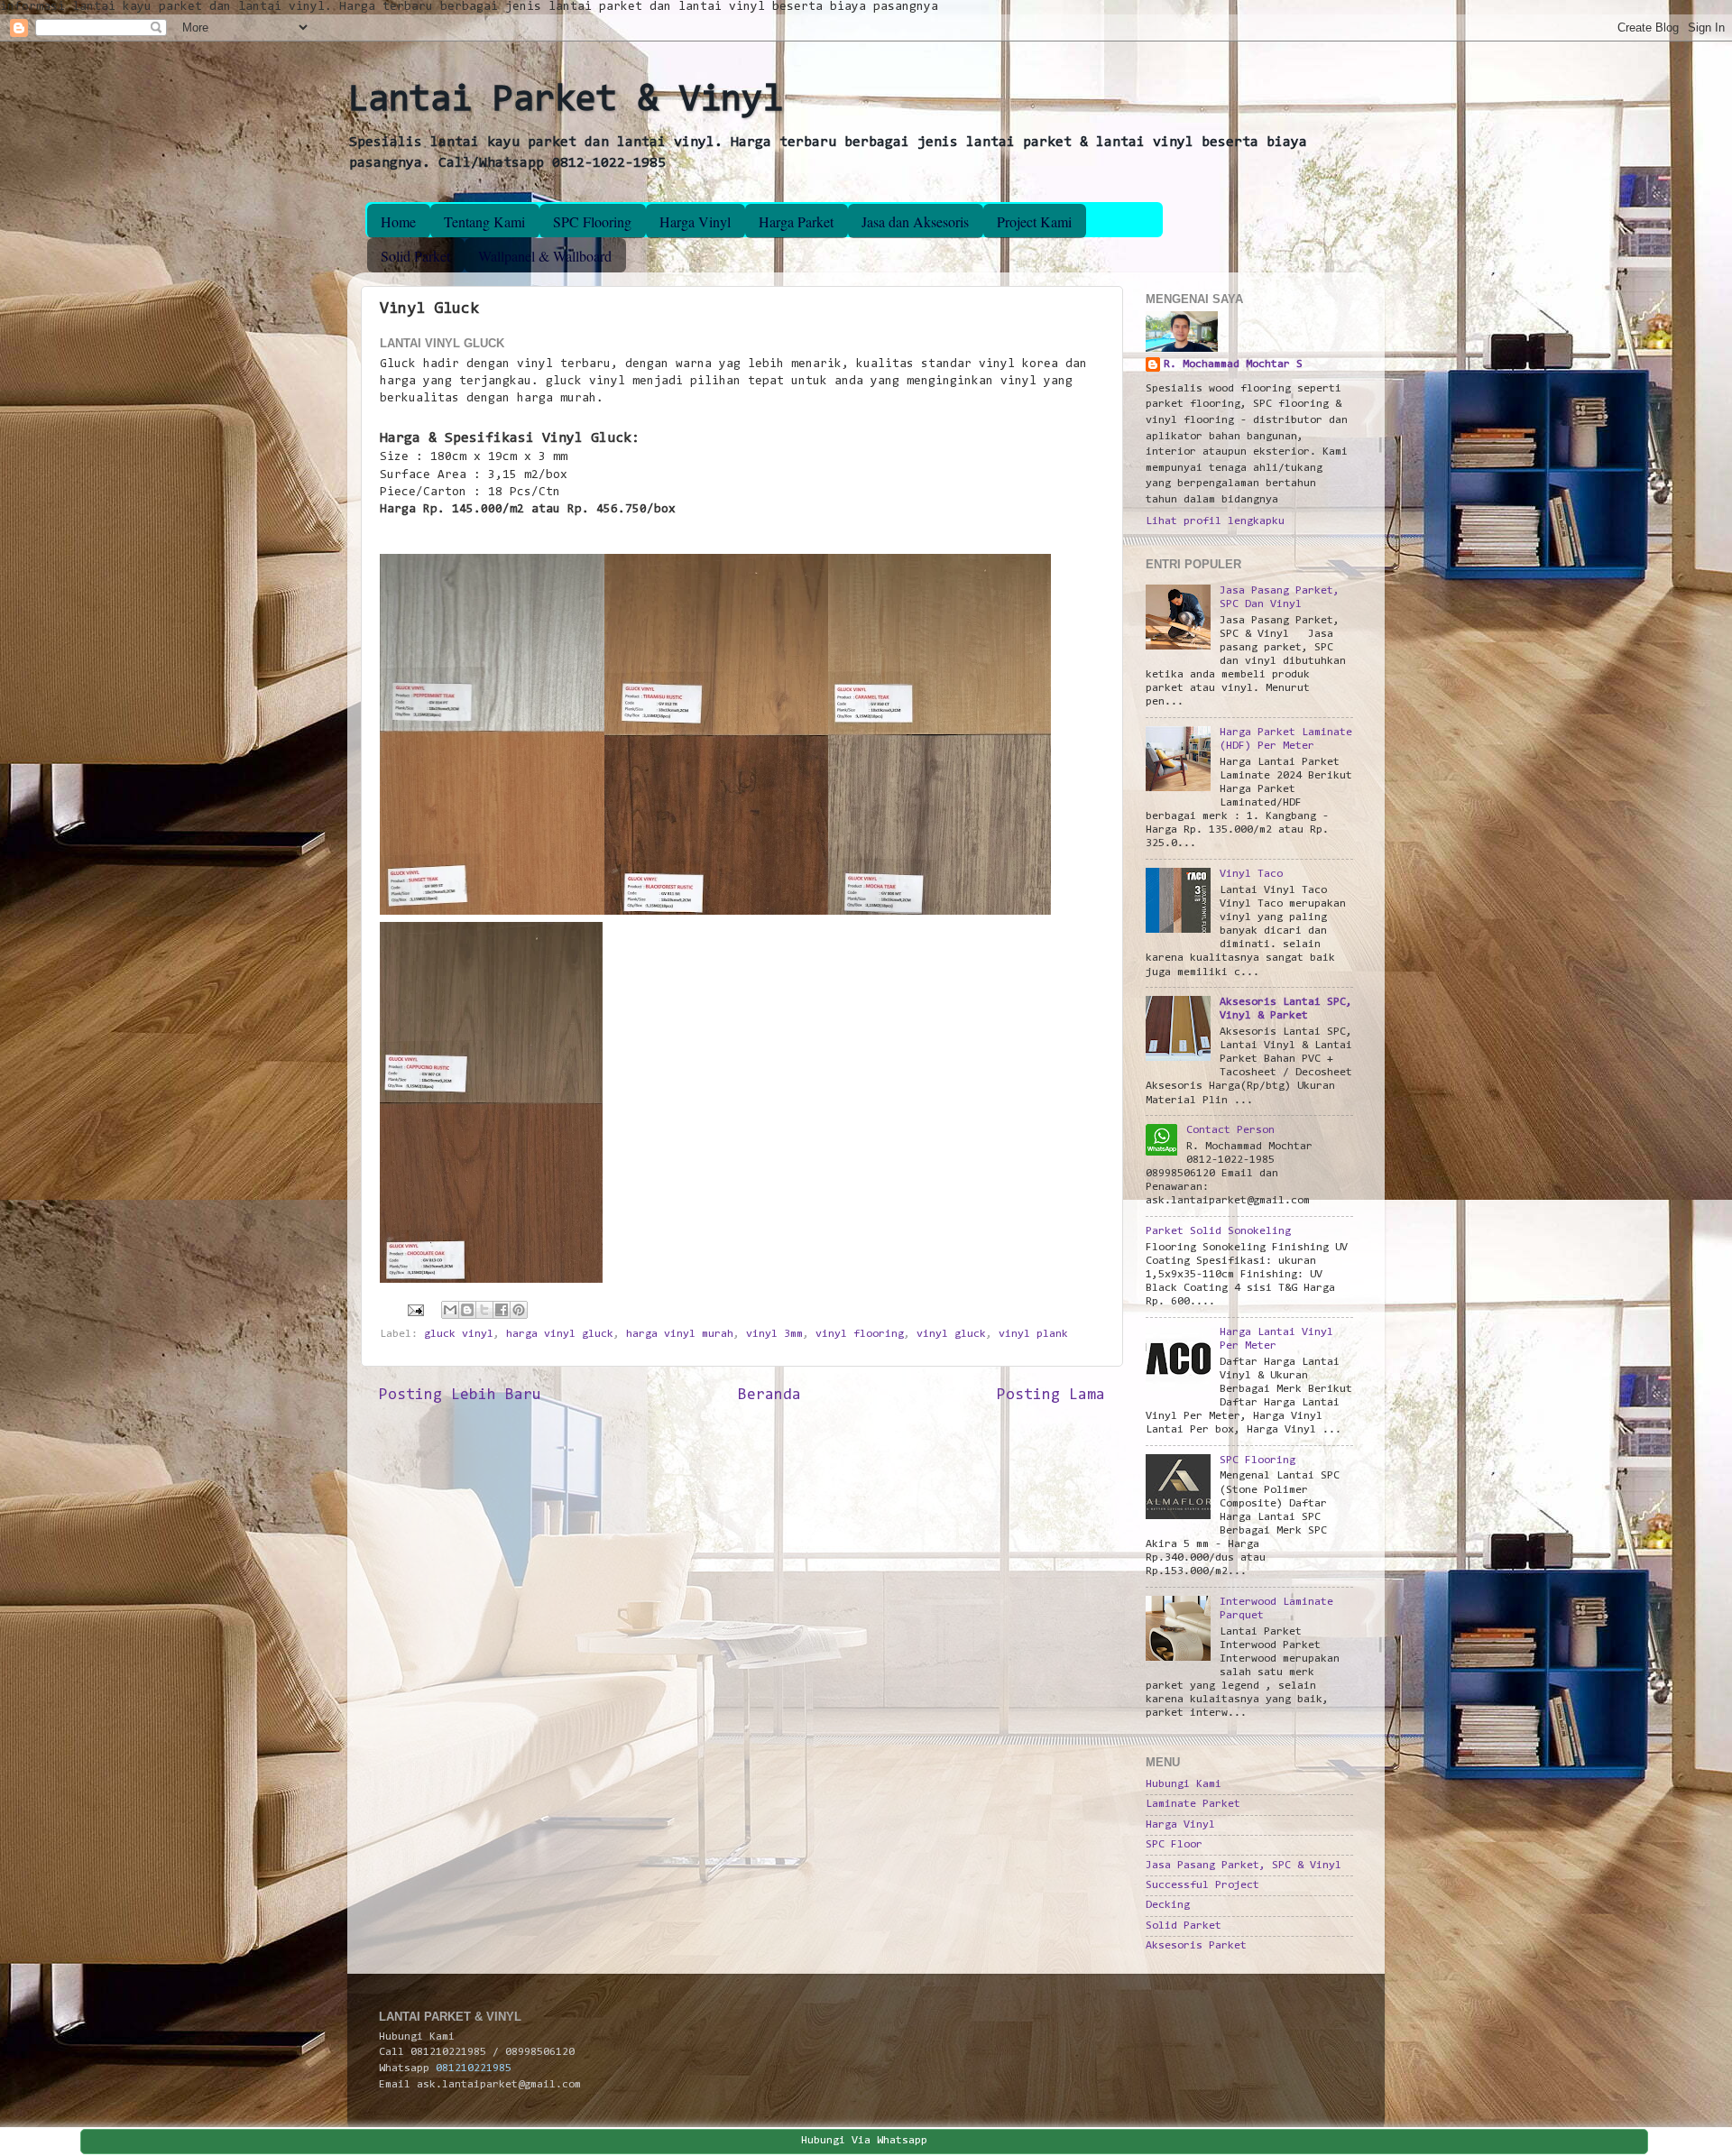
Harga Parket (796, 221)
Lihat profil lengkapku (1215, 521)
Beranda (769, 1396)
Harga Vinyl (695, 221)
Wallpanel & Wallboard (545, 256)
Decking (1168, 1905)
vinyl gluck (951, 1334)
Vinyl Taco (1251, 874)
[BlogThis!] (467, 1310)
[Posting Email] (416, 1310)
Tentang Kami (484, 221)
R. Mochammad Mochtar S (1233, 364)
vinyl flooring (860, 1334)
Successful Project (1202, 1885)
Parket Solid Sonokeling (1218, 1231)
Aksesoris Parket (1196, 1946)
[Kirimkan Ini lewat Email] (450, 1310)
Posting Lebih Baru (460, 1396)
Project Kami (1034, 221)
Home (398, 221)
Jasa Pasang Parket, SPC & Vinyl (1244, 1866)
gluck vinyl (459, 1334)
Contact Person (1230, 1130)
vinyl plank (1033, 1334)
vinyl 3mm (774, 1334)
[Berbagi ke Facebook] (502, 1310)
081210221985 (474, 2068)
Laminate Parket (1193, 1804)
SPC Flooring (592, 221)
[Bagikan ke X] (484, 1310)
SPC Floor (1174, 1845)
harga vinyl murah (680, 1334)
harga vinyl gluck (560, 1334)
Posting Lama (1051, 1396)
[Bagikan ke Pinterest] (519, 1310)
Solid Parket (415, 256)
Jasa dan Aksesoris (915, 221)
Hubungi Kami (1184, 1784)
